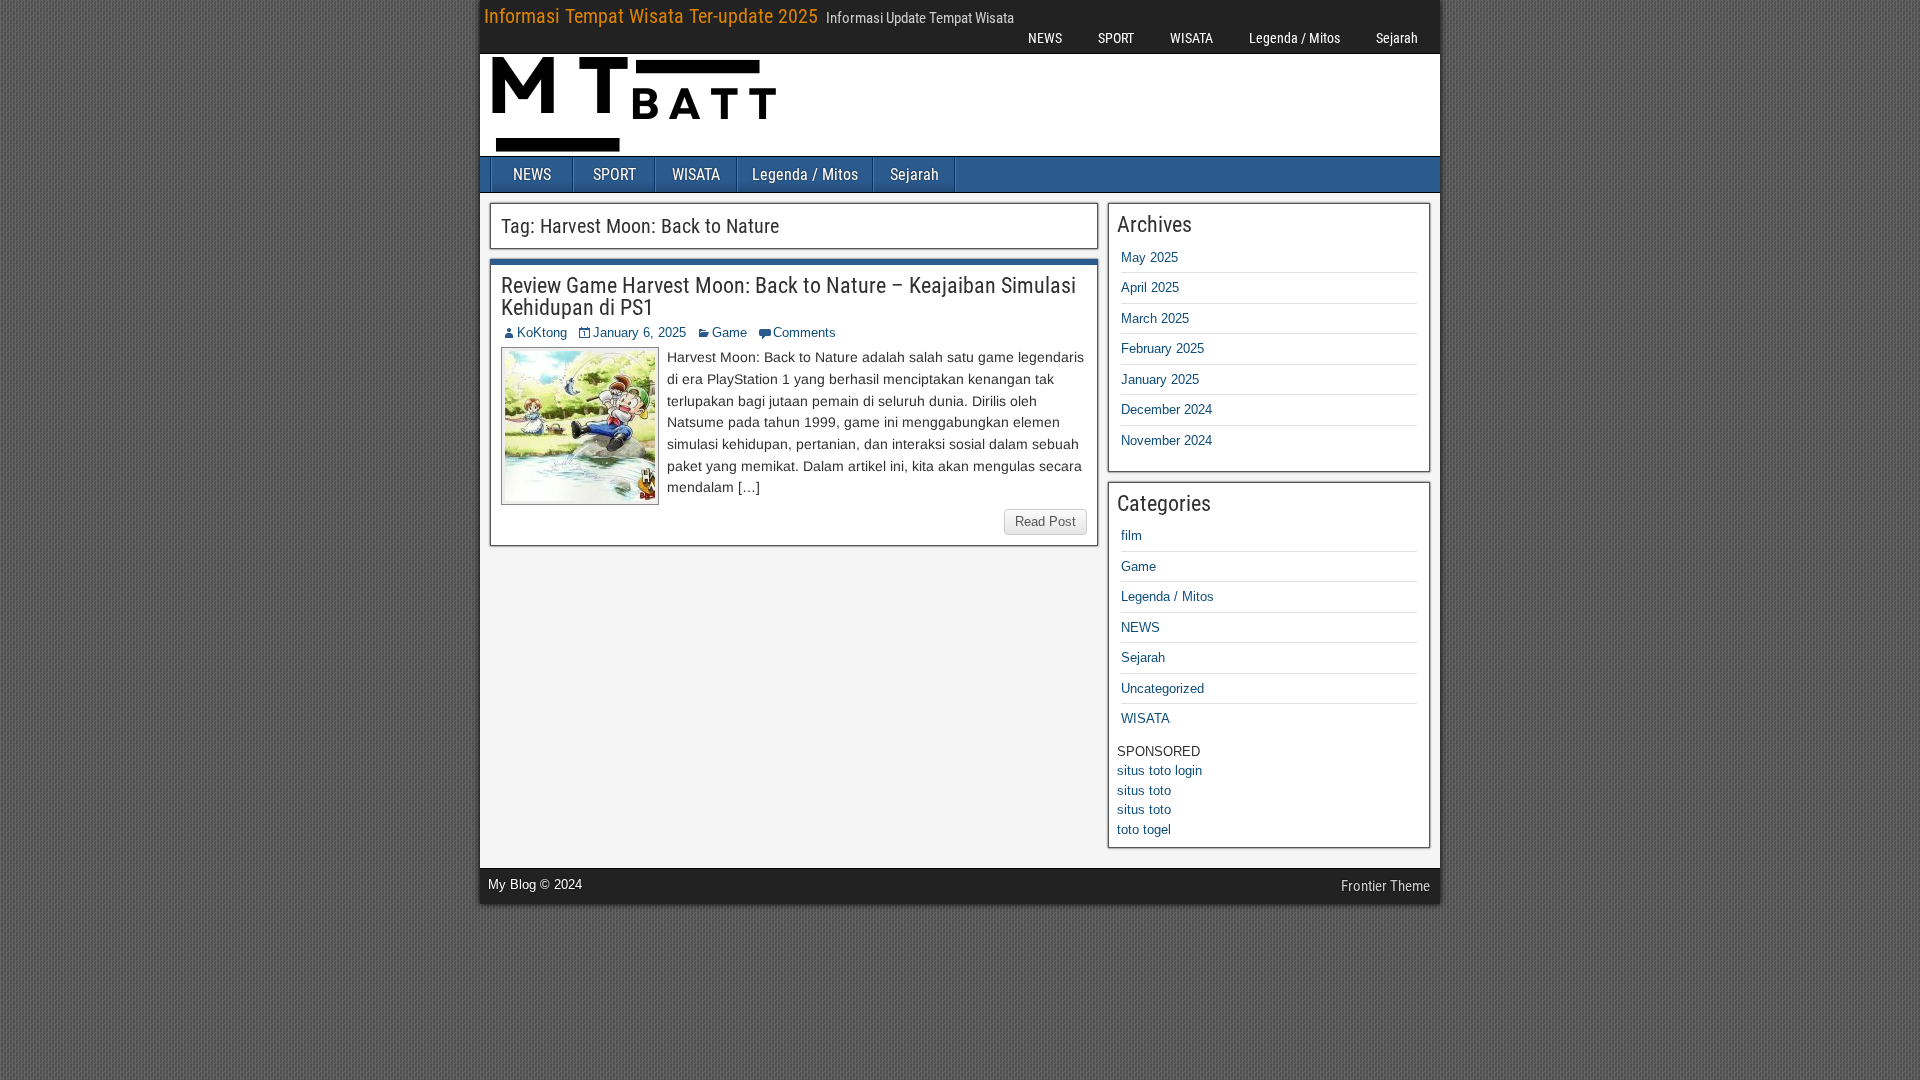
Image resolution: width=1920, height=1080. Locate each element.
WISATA (1191, 38)
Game (729, 332)
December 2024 (1166, 409)
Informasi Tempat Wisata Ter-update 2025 (651, 16)
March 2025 (1155, 318)
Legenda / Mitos (1294, 38)
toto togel (1144, 829)
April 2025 (1150, 287)
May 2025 (1149, 257)
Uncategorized (1162, 688)
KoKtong (542, 332)
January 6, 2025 (639, 332)
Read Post (1045, 521)
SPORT (1116, 38)
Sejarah (1397, 38)
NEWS (1045, 38)
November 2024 (1166, 440)
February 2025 (1162, 348)
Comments (804, 332)
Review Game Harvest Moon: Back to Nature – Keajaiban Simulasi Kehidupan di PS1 (788, 296)
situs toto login (1159, 770)
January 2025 (1160, 379)
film (1131, 535)
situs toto (1144, 790)
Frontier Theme (1385, 886)
